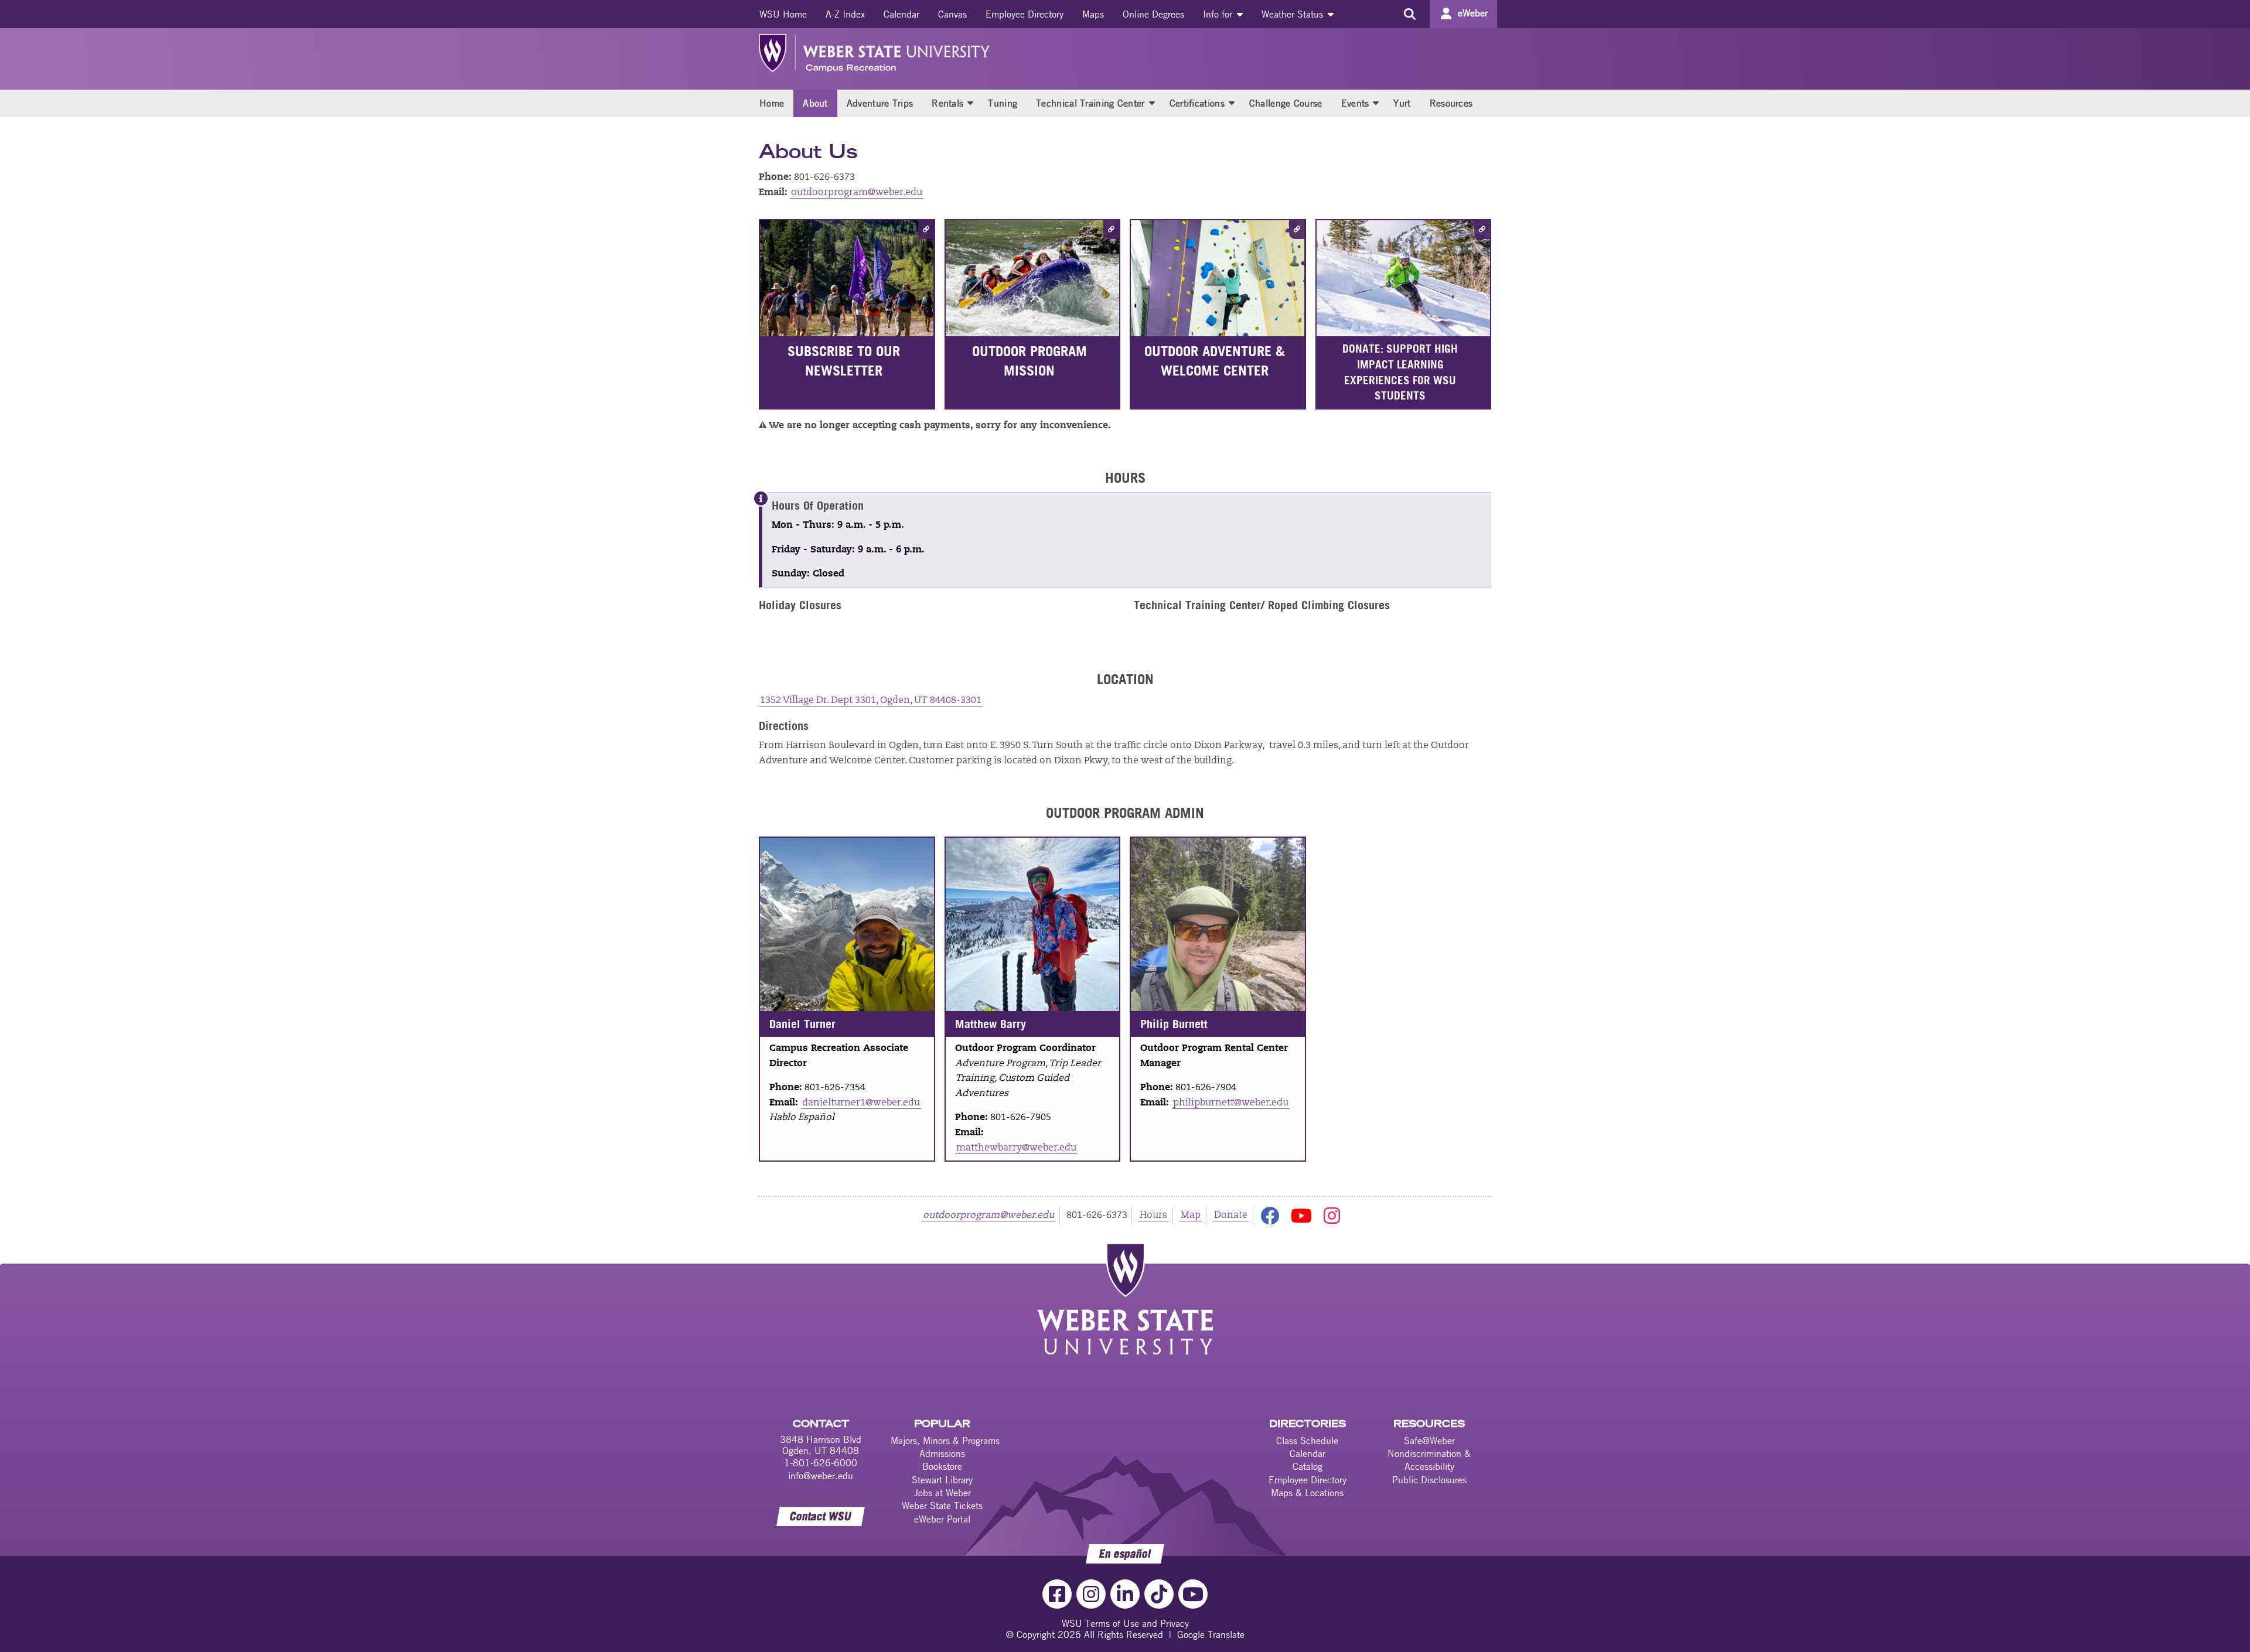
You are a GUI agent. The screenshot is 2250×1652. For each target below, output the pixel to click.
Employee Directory (1025, 14)
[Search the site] (1409, 14)
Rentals (947, 103)
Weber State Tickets (942, 1506)
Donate (1231, 1216)
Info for (1219, 14)
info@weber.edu (821, 1476)
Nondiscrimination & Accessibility (1429, 1460)
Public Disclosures (1429, 1480)
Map (1191, 1216)
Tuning (1003, 103)
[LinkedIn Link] (1125, 1594)
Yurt (1402, 103)
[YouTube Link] (1193, 1594)
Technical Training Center (1090, 103)
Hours (1153, 1216)
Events (1355, 103)
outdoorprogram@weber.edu (857, 193)
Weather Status (1294, 14)
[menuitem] (783, 14)
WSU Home (783, 14)
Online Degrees (1153, 14)
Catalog (1308, 1466)
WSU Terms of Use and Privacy (1125, 1623)
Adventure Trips (880, 103)
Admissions (942, 1453)
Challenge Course (1286, 103)
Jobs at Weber (942, 1493)
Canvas (952, 14)
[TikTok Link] (1159, 1594)
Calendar (901, 14)
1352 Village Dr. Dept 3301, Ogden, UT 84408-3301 (871, 701)
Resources (1451, 103)
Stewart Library (942, 1480)
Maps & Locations (1307, 1493)
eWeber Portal (942, 1519)
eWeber (1473, 13)
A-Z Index (845, 14)
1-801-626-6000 (821, 1463)
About (815, 103)
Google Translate (1211, 1634)
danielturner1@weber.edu (861, 1103)
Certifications (1197, 103)
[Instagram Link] (1091, 1594)
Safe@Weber (1429, 1441)
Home (772, 103)
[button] (970, 103)
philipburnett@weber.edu (1231, 1103)
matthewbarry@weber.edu (1016, 1148)
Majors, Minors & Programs (945, 1441)
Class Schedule (1307, 1441)
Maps (1093, 14)
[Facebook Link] (1057, 1594)
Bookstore (942, 1466)
